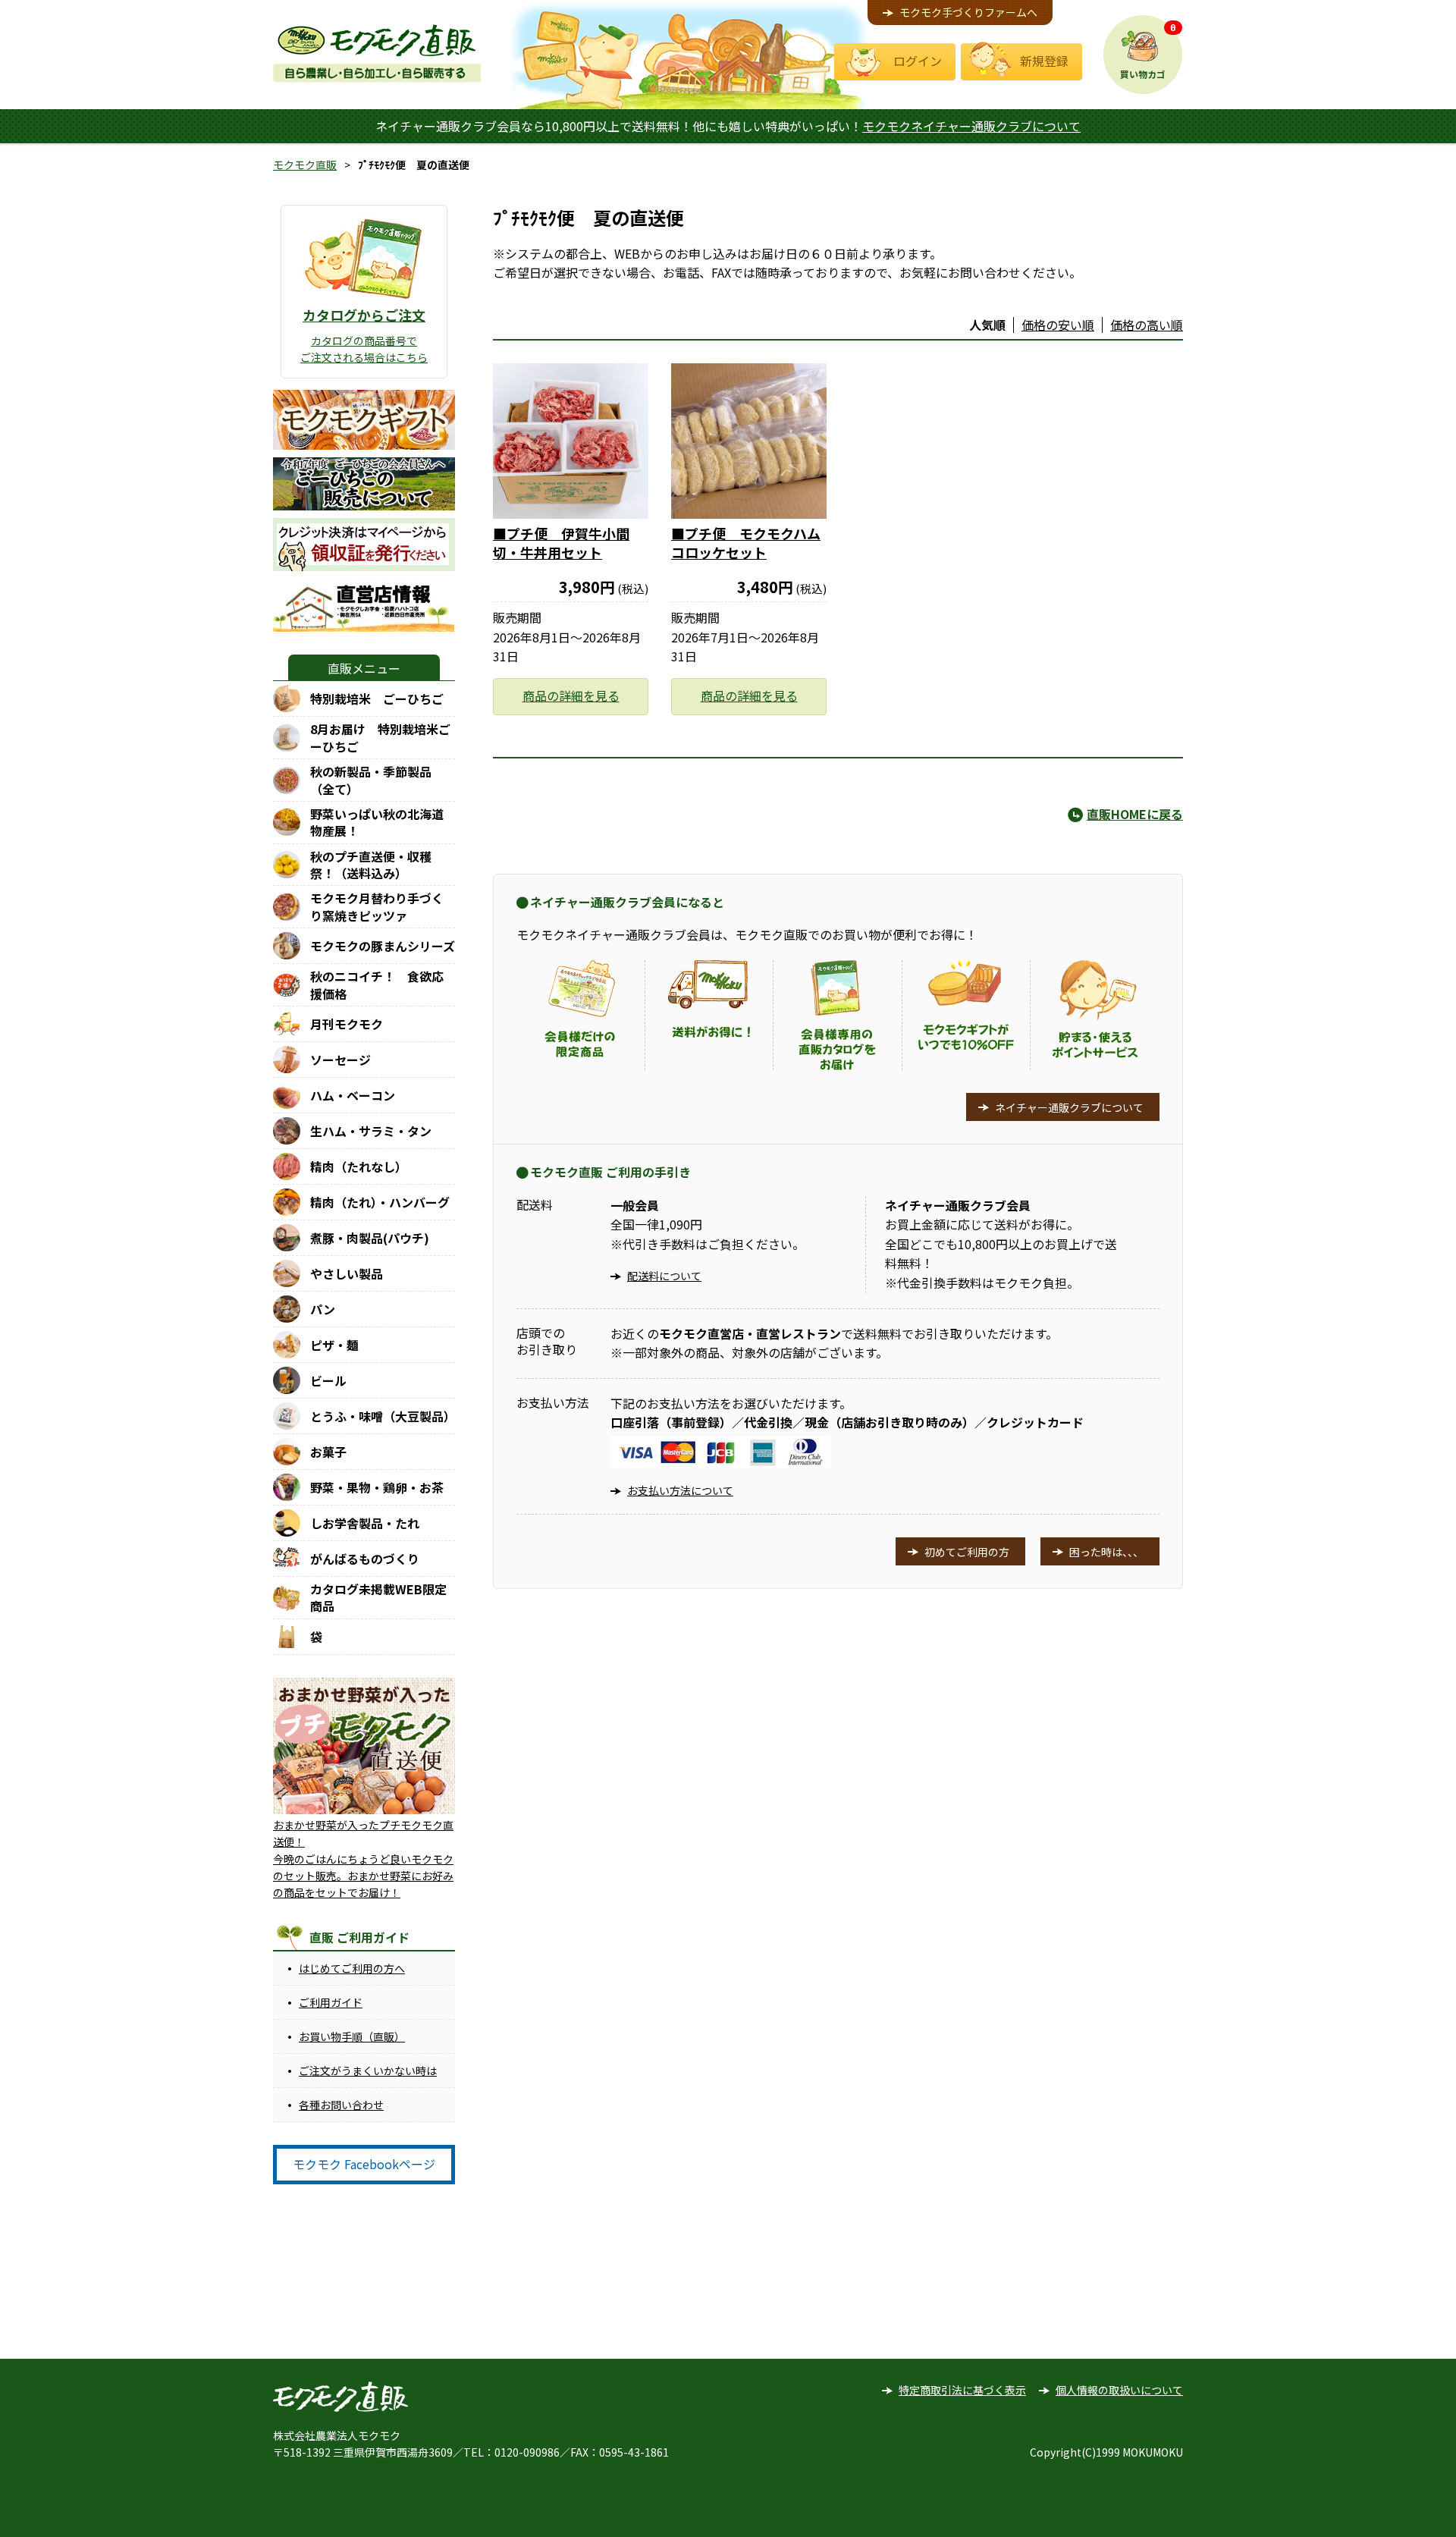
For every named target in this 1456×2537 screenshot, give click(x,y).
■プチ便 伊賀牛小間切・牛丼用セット (561, 543)
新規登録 (1044, 61)
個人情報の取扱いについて (1119, 2390)
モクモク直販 (305, 165)
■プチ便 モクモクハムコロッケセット (746, 543)
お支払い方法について (680, 1490)
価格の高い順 (1147, 325)
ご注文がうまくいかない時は (368, 2071)
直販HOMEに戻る (1135, 814)
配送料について (664, 1276)
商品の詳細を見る (571, 695)
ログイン (918, 61)
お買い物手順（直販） (352, 2036)
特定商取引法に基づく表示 (962, 2390)
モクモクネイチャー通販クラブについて (971, 126)
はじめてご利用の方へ (352, 1968)
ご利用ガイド (331, 2002)
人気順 (987, 325)
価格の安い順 (1058, 325)
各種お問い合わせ (341, 2105)
